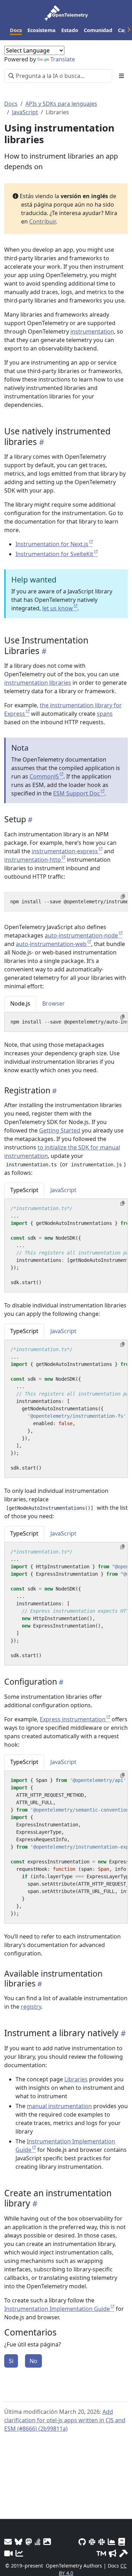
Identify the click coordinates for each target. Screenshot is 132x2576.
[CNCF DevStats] (112, 2542)
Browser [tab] (54, 1003)
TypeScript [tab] (24, 1190)
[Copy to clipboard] (123, 897)
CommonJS (44, 776)
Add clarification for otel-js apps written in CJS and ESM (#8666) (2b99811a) (65, 2420)
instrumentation (92, 331)
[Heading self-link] (40, 442)
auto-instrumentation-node (81, 935)
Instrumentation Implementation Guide (57, 2309)
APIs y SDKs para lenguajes (61, 104)
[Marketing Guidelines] (113, 2553)
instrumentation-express (65, 851)
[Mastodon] (29, 2542)
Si (11, 2361)
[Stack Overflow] (38, 2542)
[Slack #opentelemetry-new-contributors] (92, 2542)
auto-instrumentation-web (51, 944)
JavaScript (25, 112)
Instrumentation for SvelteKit (54, 554)
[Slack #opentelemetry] (102, 2542)
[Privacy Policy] (122, 2542)
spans (105, 714)
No (33, 2361)
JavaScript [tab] (63, 1190)
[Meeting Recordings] (8, 2553)
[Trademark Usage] (101, 2553)
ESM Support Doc (77, 793)
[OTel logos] (47, 2542)
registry (31, 2007)
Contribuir (42, 221)
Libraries (76, 2079)
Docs (11, 104)
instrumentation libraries (38, 683)
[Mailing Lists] (8, 2542)
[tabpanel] (66, 1022)
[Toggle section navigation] (121, 76)
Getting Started (60, 1130)
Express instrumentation (73, 1719)
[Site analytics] (19, 2553)
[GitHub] (82, 2542)
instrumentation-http (33, 860)
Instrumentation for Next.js (52, 544)
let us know (58, 608)
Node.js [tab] (20, 1003)
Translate (63, 59)
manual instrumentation (59, 2106)
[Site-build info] (124, 2553)
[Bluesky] (19, 2542)
